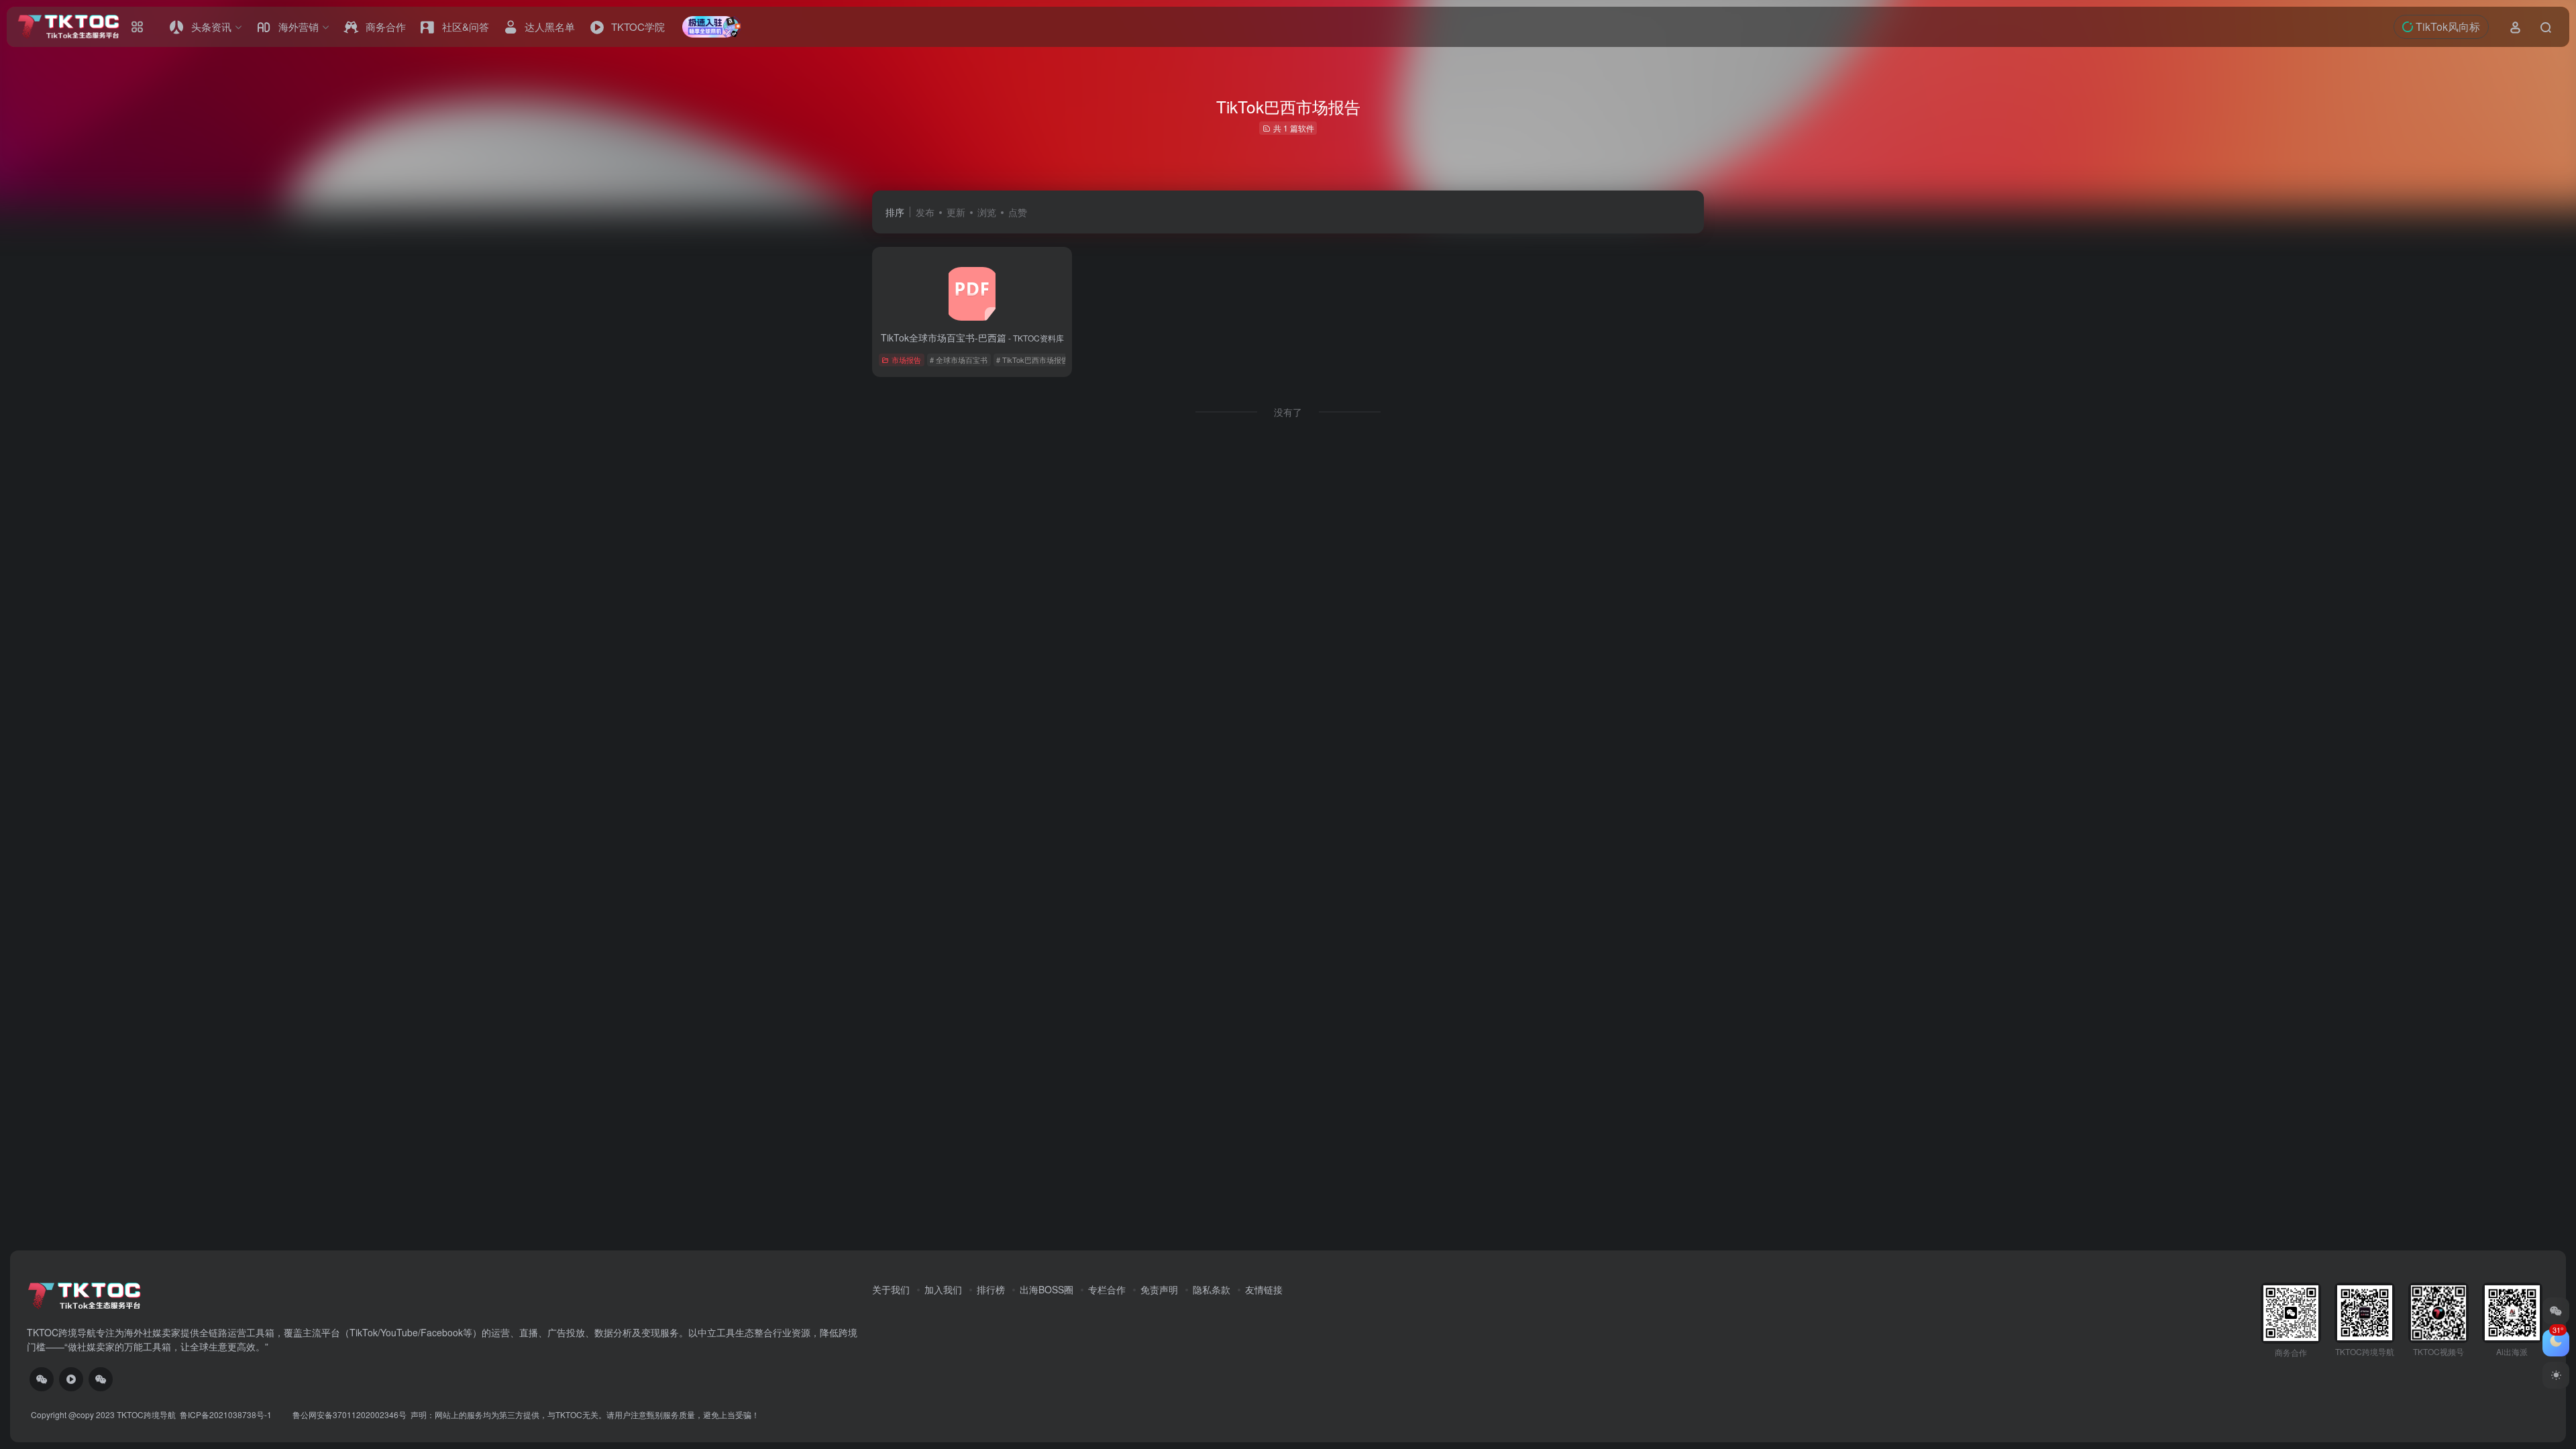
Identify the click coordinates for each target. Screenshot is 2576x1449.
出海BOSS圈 (1046, 1289)
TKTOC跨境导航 (146, 1414)
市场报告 (906, 360)
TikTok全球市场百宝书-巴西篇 (972, 337)
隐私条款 (1212, 1289)
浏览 (987, 212)
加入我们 (943, 1289)
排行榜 (991, 1289)
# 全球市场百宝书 (959, 360)
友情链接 (1264, 1289)
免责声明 (1159, 1289)
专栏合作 (1107, 1289)
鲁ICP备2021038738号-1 (227, 1414)
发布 (925, 212)
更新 (956, 212)
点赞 (1018, 212)
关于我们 (891, 1289)
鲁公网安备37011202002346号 (350, 1414)
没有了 (1288, 412)
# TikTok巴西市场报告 (1032, 360)
